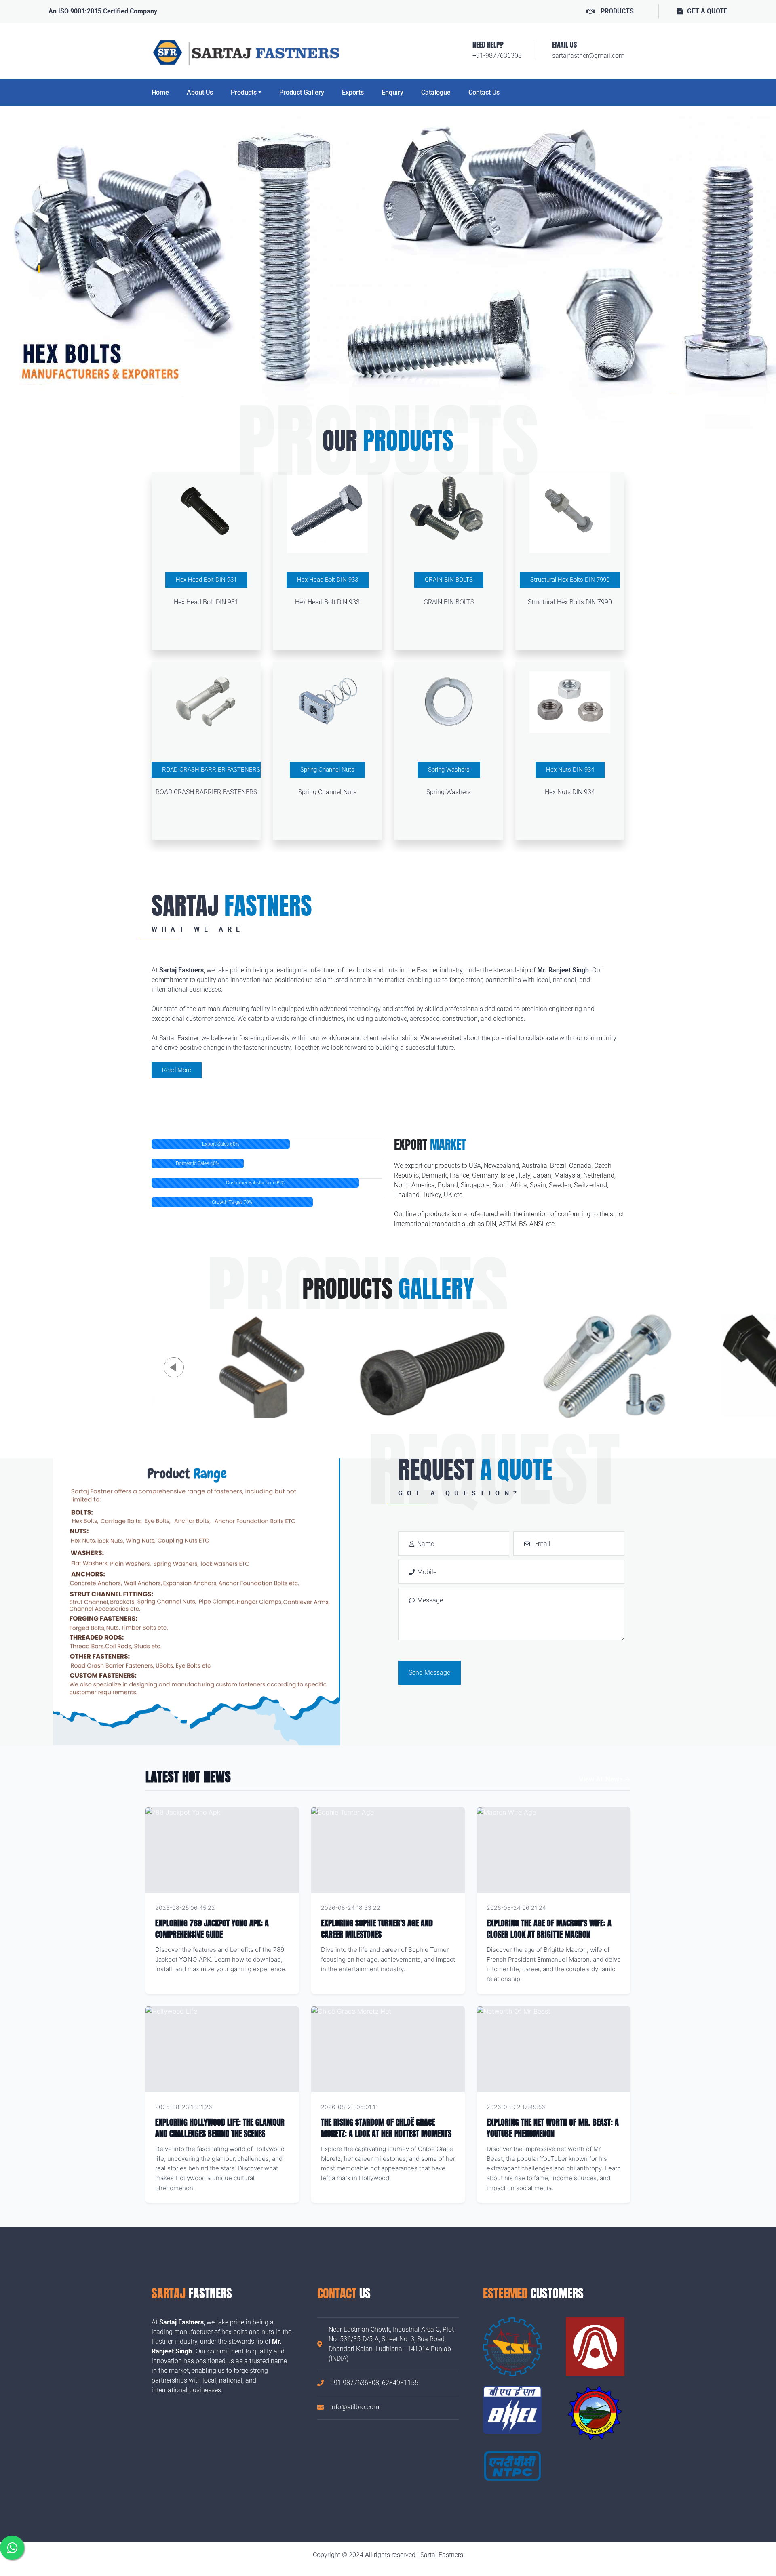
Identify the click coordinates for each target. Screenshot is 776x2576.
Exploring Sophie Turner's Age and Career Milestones (377, 1929)
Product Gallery (302, 92)
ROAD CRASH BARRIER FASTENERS (211, 770)
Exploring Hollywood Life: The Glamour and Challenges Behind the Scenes (220, 2128)
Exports (353, 92)
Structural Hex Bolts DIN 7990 (570, 580)
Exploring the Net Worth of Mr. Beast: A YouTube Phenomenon (553, 2128)
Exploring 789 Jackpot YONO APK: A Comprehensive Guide (212, 1929)
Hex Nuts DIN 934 (570, 770)
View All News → (605, 1779)
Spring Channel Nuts (327, 770)
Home (160, 92)
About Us (200, 92)
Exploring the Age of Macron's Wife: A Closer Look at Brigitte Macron (549, 1929)
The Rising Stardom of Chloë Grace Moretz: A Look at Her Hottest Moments (386, 2128)
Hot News (275, 1908)
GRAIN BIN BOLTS (449, 580)
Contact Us (484, 92)
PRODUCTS (617, 11)
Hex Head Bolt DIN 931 (206, 580)
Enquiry (392, 92)
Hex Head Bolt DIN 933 (328, 580)
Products (244, 92)
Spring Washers (449, 770)
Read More (177, 1070)
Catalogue (436, 92)
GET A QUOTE (707, 11)
